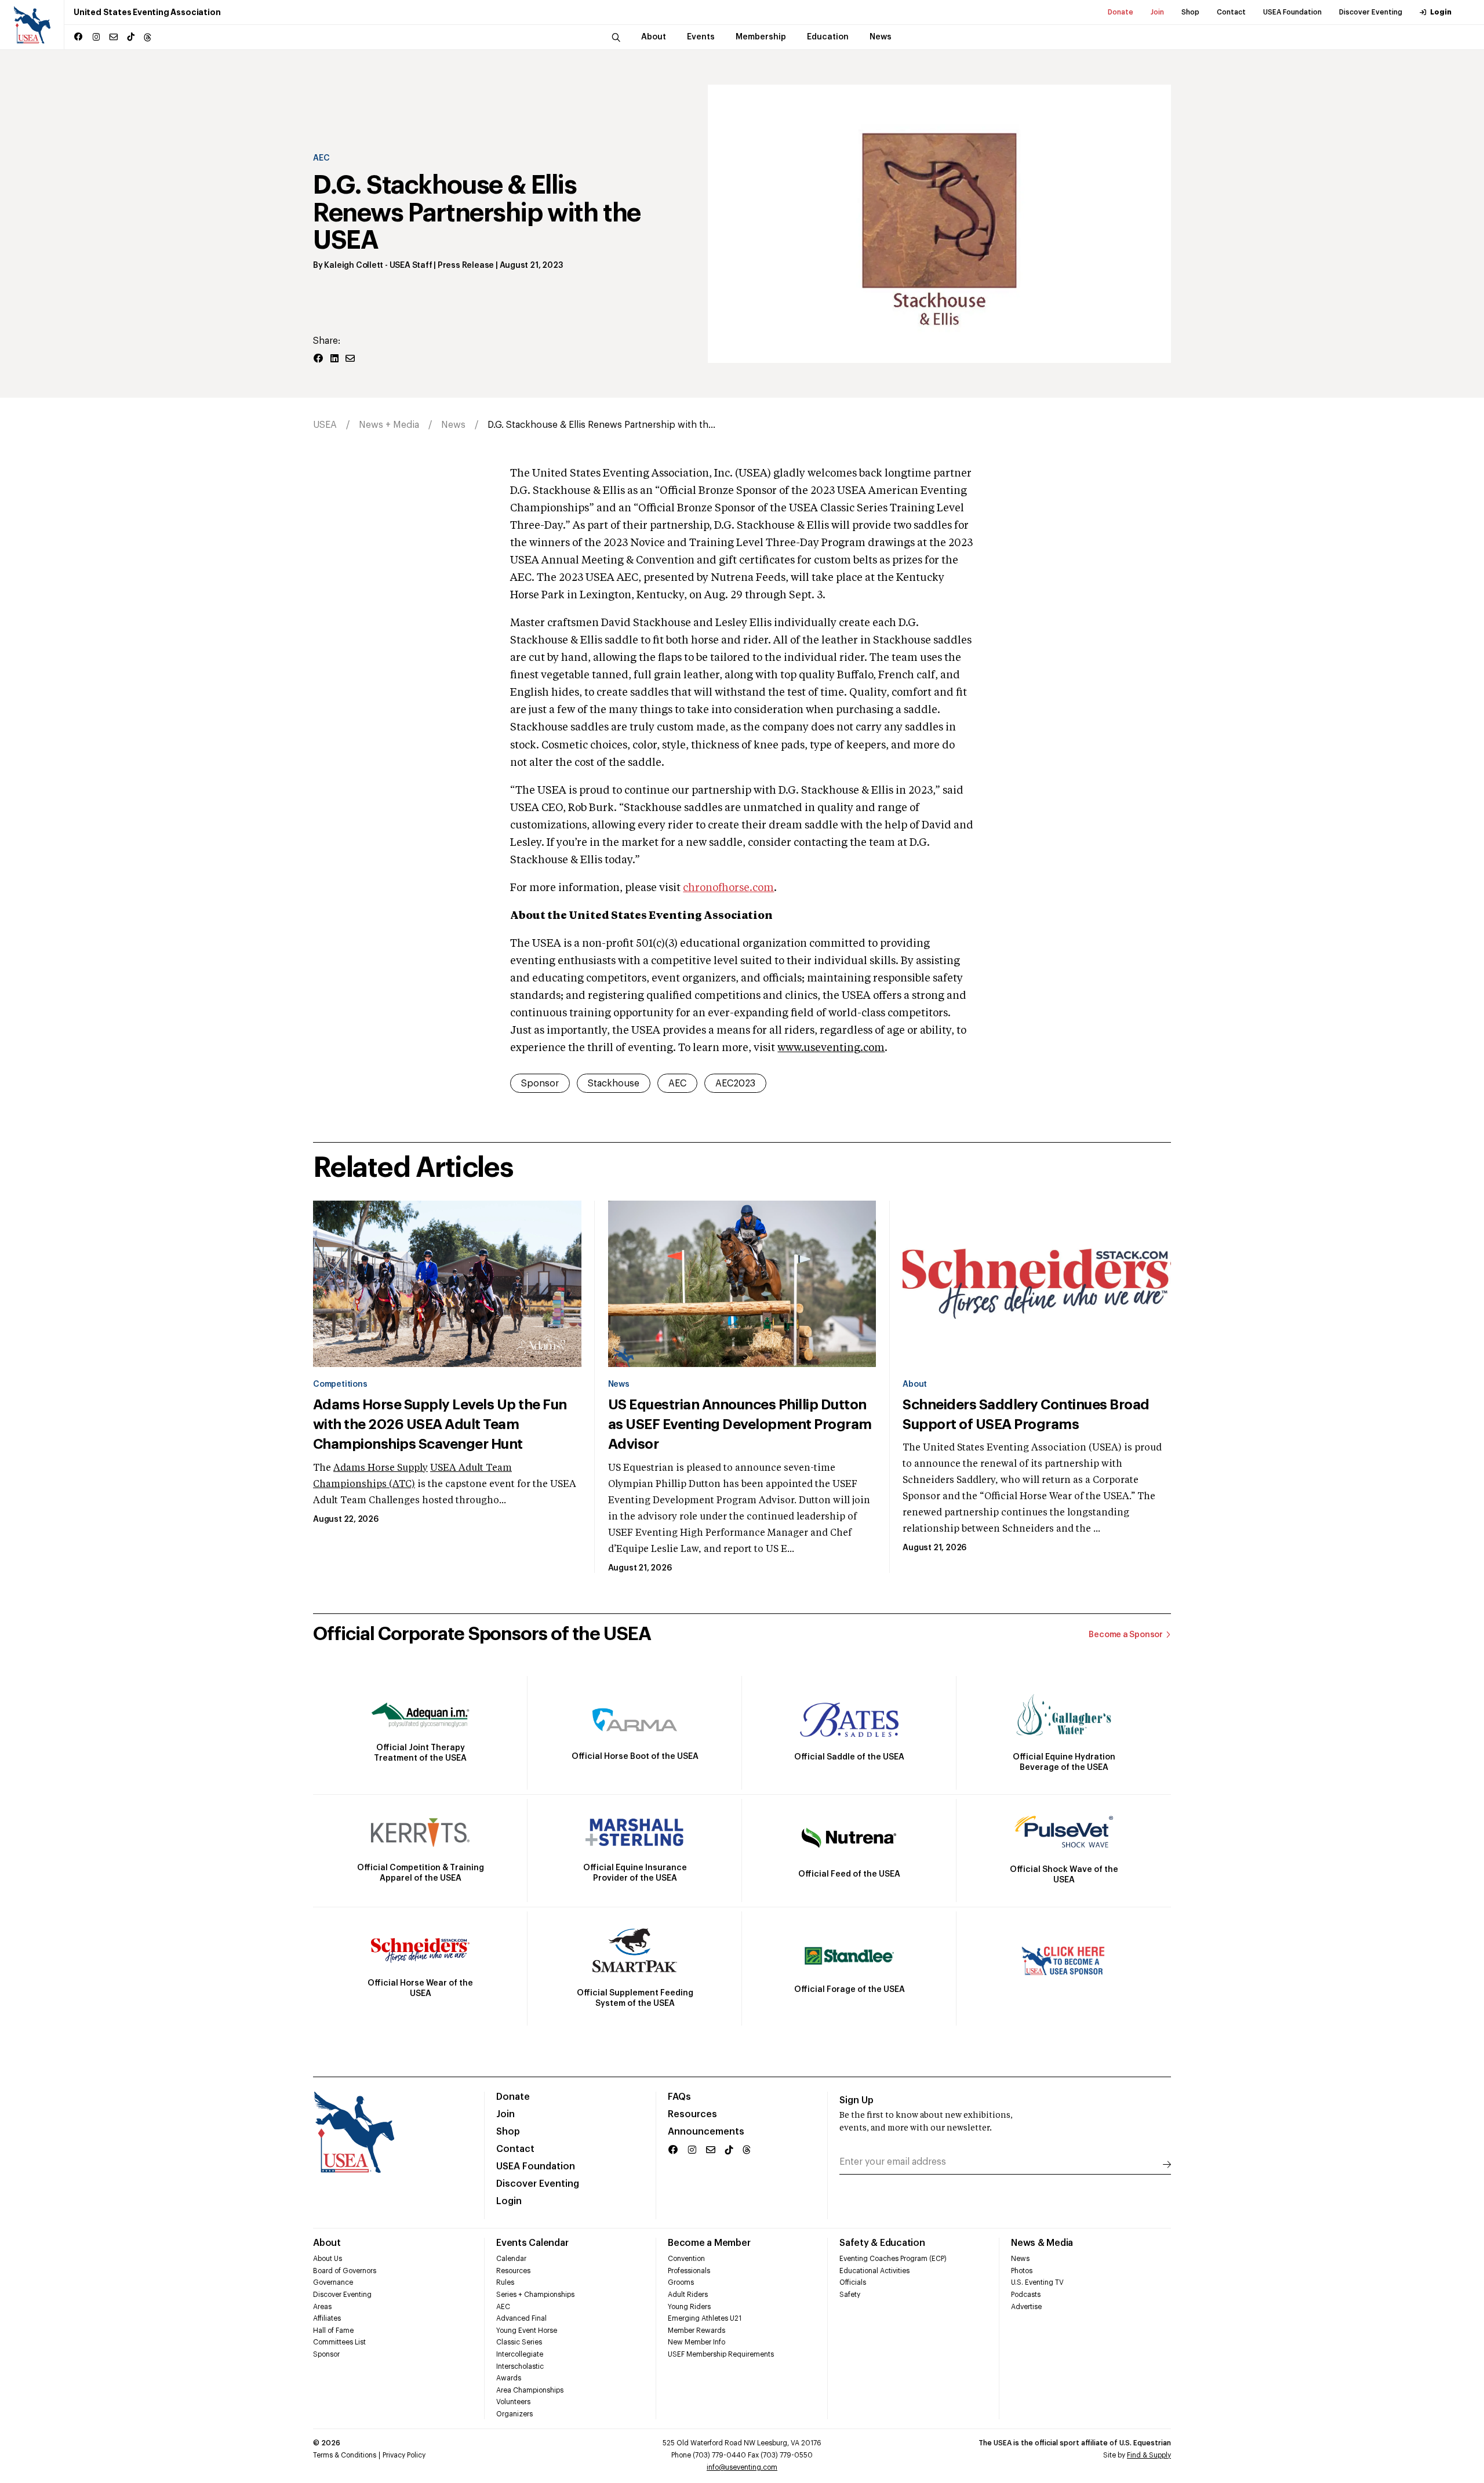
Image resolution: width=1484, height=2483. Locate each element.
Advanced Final (521, 2318)
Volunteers (513, 2402)
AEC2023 (735, 1084)
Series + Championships (535, 2295)
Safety (850, 2295)
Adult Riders (688, 2295)
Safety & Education (882, 2243)
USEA (325, 425)
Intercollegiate (520, 2354)
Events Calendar (532, 2243)
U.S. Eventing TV (1037, 2282)
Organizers (514, 2414)
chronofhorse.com (728, 888)
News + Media (389, 425)
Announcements (706, 2132)
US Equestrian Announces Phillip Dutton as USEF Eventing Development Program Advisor (740, 1424)
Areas (322, 2307)
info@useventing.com (742, 2467)
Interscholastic (520, 2366)
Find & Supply (1149, 2455)
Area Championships (530, 2390)
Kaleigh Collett (354, 266)
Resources (692, 2114)
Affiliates (327, 2318)
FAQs (679, 2097)
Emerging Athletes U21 (705, 2318)
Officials (853, 2282)
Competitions (340, 1384)
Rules (505, 2282)
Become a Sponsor (1126, 1635)
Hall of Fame (333, 2331)
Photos (1022, 2271)
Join (1157, 12)
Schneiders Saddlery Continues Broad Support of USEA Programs (1026, 1415)
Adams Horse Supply (381, 1468)
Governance (333, 2282)
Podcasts (1026, 2295)
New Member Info (696, 2342)
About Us (328, 2259)
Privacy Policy (404, 2455)
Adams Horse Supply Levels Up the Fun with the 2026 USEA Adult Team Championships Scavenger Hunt (440, 1424)
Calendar (511, 2259)
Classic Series (519, 2342)
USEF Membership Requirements (721, 2354)
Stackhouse (614, 1084)
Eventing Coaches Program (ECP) (893, 2259)
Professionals (689, 2271)
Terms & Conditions (345, 2455)
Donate (1121, 12)
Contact (1231, 12)
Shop (1190, 12)
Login (1441, 12)
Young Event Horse (527, 2331)
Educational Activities (874, 2271)
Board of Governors (345, 2271)
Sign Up (856, 2100)
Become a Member (709, 2243)
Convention (686, 2259)
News (453, 425)
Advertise (1026, 2307)
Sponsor (540, 1084)
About (915, 1384)
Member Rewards (696, 2331)
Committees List (339, 2342)
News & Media (1042, 2243)
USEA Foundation (1292, 12)
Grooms (681, 2282)
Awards (509, 2378)
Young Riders (689, 2307)
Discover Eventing (1371, 12)
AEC (321, 158)
